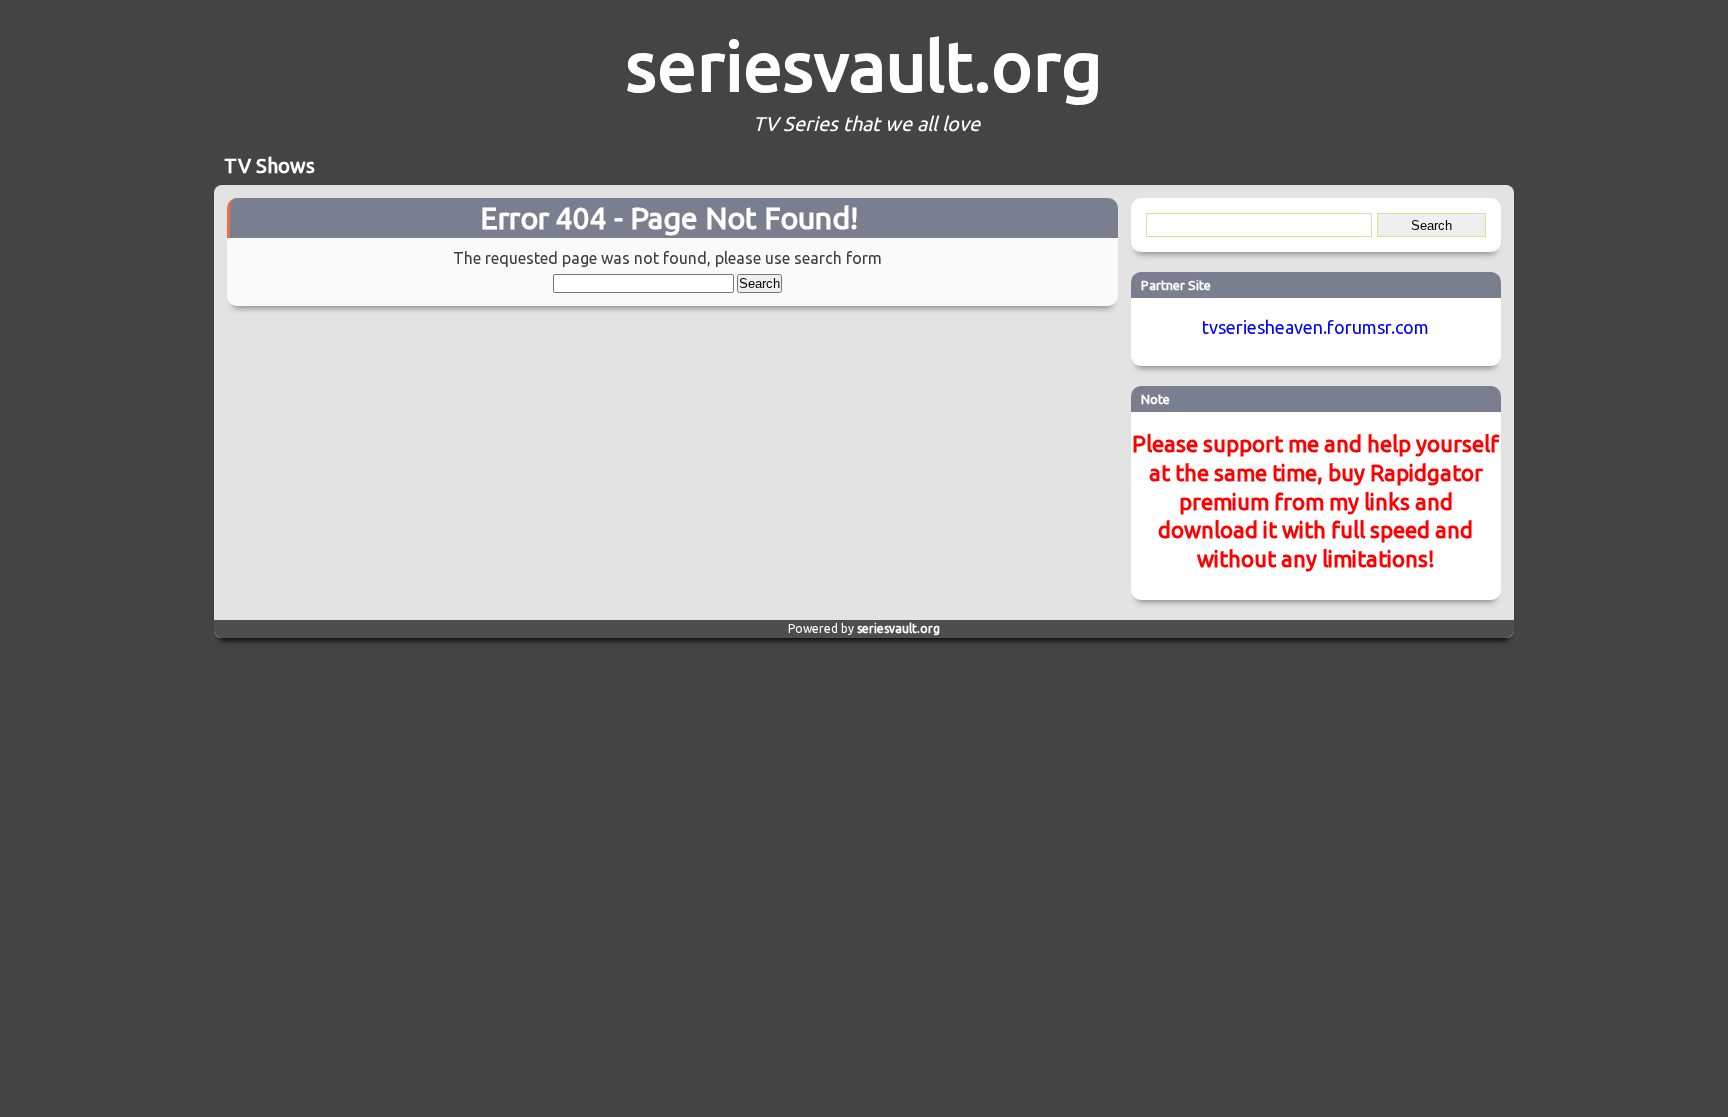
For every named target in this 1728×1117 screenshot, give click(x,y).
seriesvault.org (864, 65)
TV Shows (269, 165)
